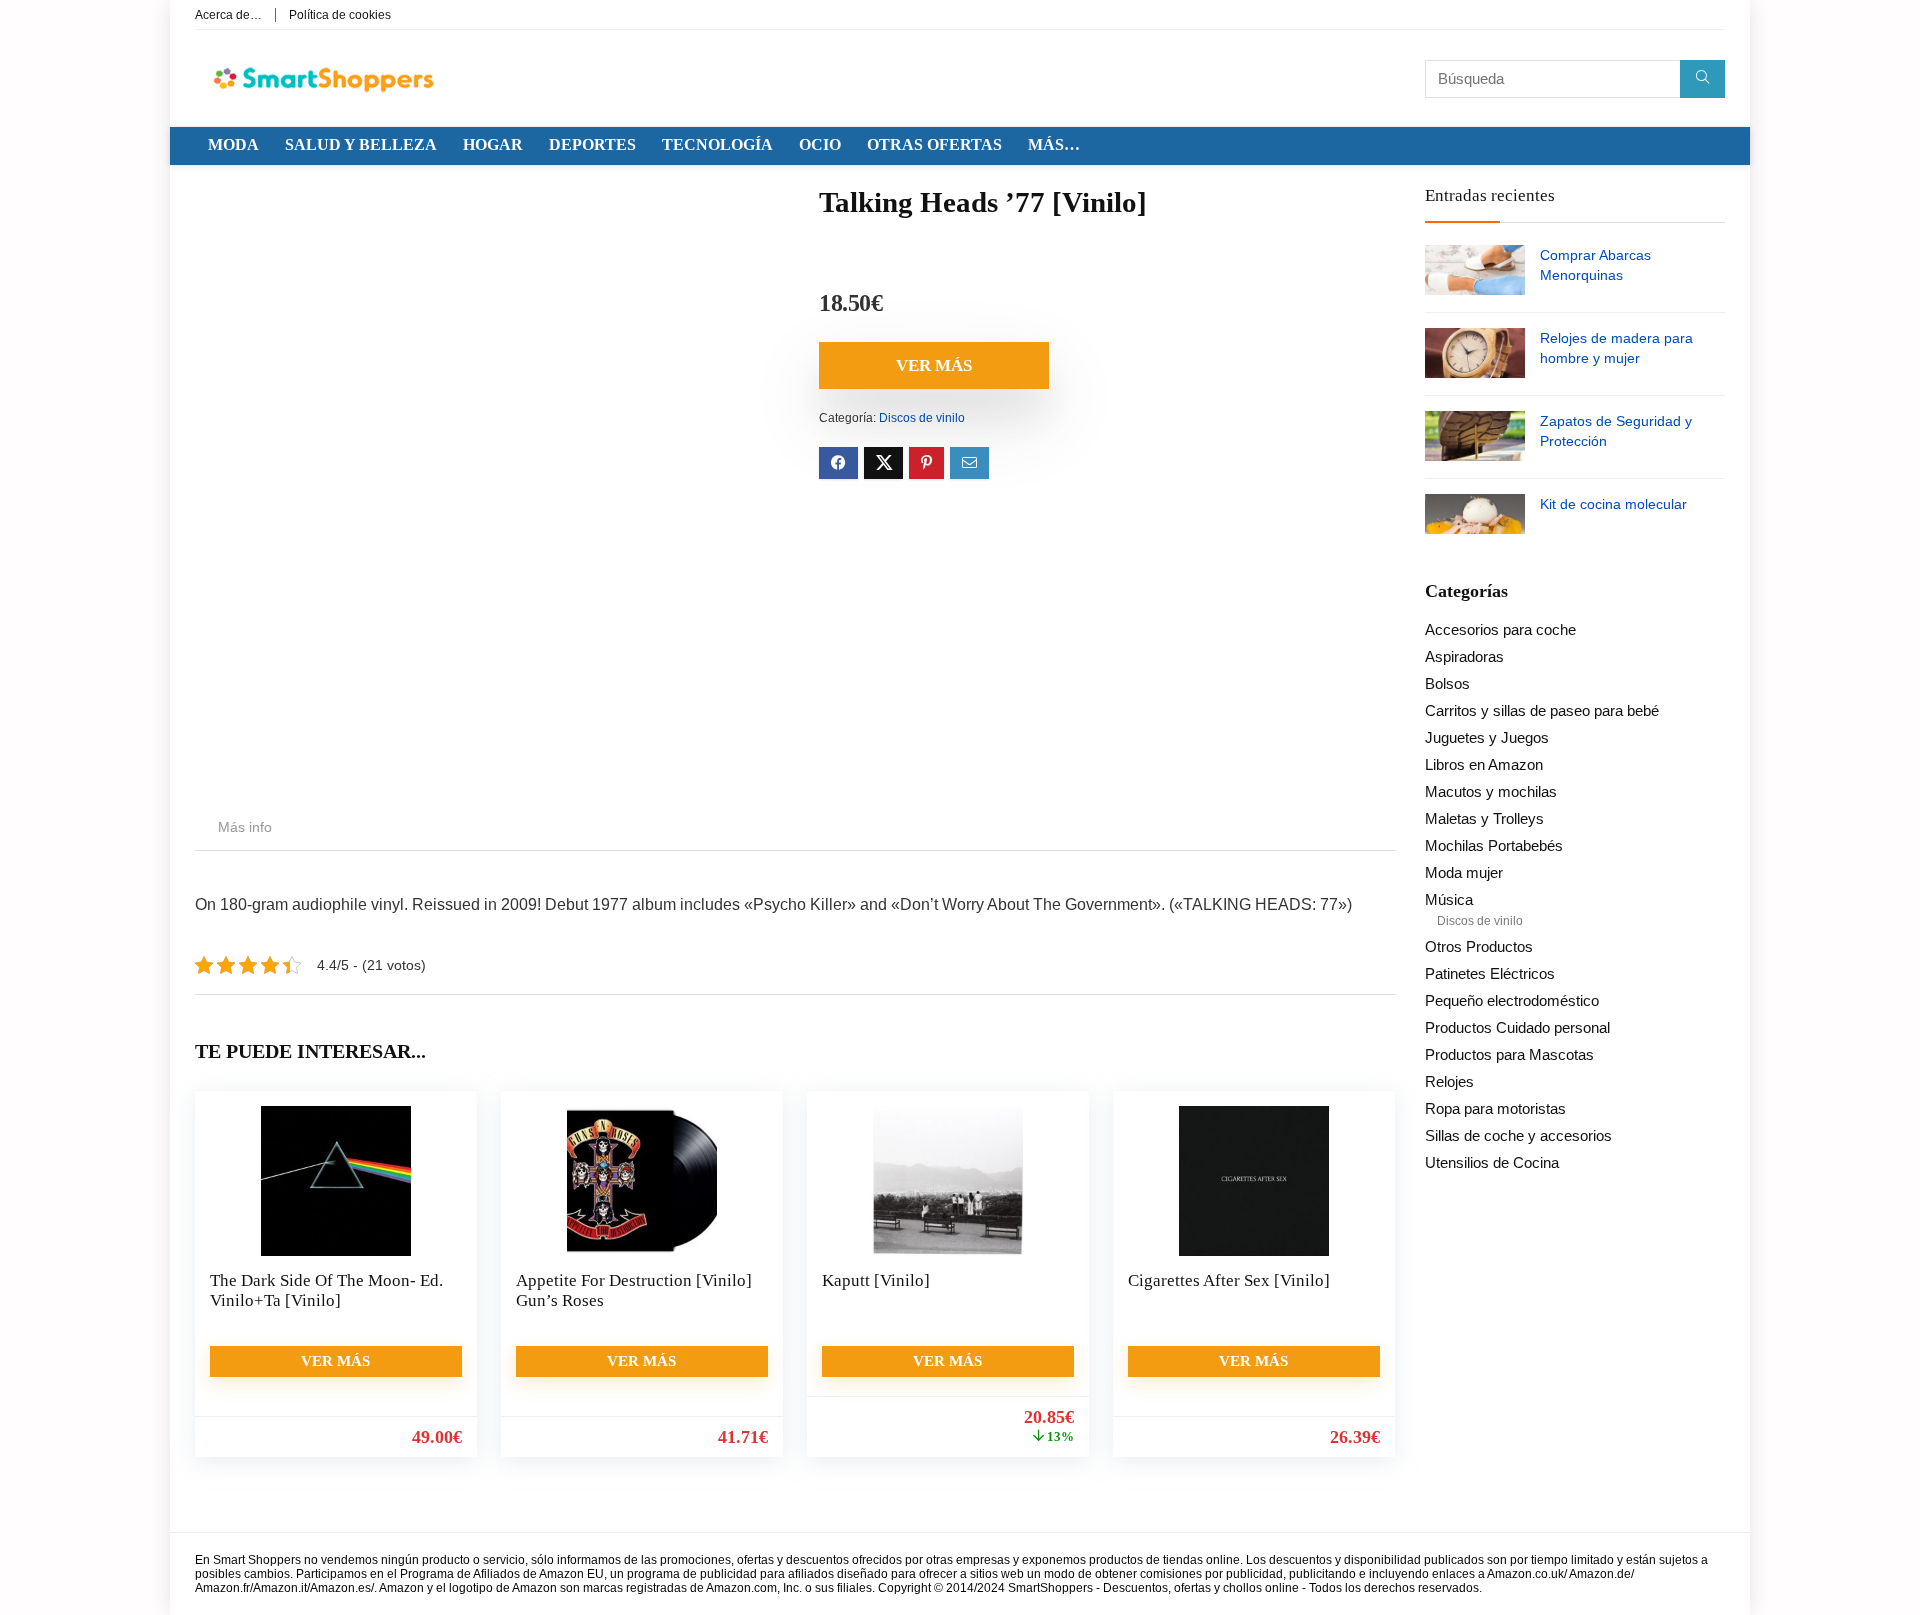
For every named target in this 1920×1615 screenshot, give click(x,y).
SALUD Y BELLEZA (361, 144)
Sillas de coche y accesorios (1518, 1135)
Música (1449, 899)
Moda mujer (1464, 872)
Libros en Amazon (1484, 764)
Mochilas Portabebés (1494, 845)
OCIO (820, 144)
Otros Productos (1479, 946)
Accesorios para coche (1500, 629)
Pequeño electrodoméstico (1512, 1000)
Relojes (1449, 1081)
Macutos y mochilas (1491, 791)
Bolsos (1447, 683)
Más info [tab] (245, 827)
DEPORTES (592, 144)
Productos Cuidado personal (1517, 1027)
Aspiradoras (1464, 656)
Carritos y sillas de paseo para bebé (1542, 710)
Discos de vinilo (922, 418)
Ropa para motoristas (1495, 1108)
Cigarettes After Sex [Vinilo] (1229, 1280)
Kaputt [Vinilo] (876, 1280)
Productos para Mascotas (1509, 1054)
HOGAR (493, 144)
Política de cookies (340, 15)
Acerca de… (228, 15)
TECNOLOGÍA (717, 144)
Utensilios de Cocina (1492, 1162)
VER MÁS (934, 365)
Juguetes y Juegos (1487, 737)
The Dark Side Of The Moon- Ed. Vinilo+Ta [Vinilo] (326, 1290)
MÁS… (1054, 144)
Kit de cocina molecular (1613, 504)
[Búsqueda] (1702, 79)
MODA (233, 144)
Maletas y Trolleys (1484, 818)
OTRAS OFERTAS (934, 144)
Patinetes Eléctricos (1490, 973)
